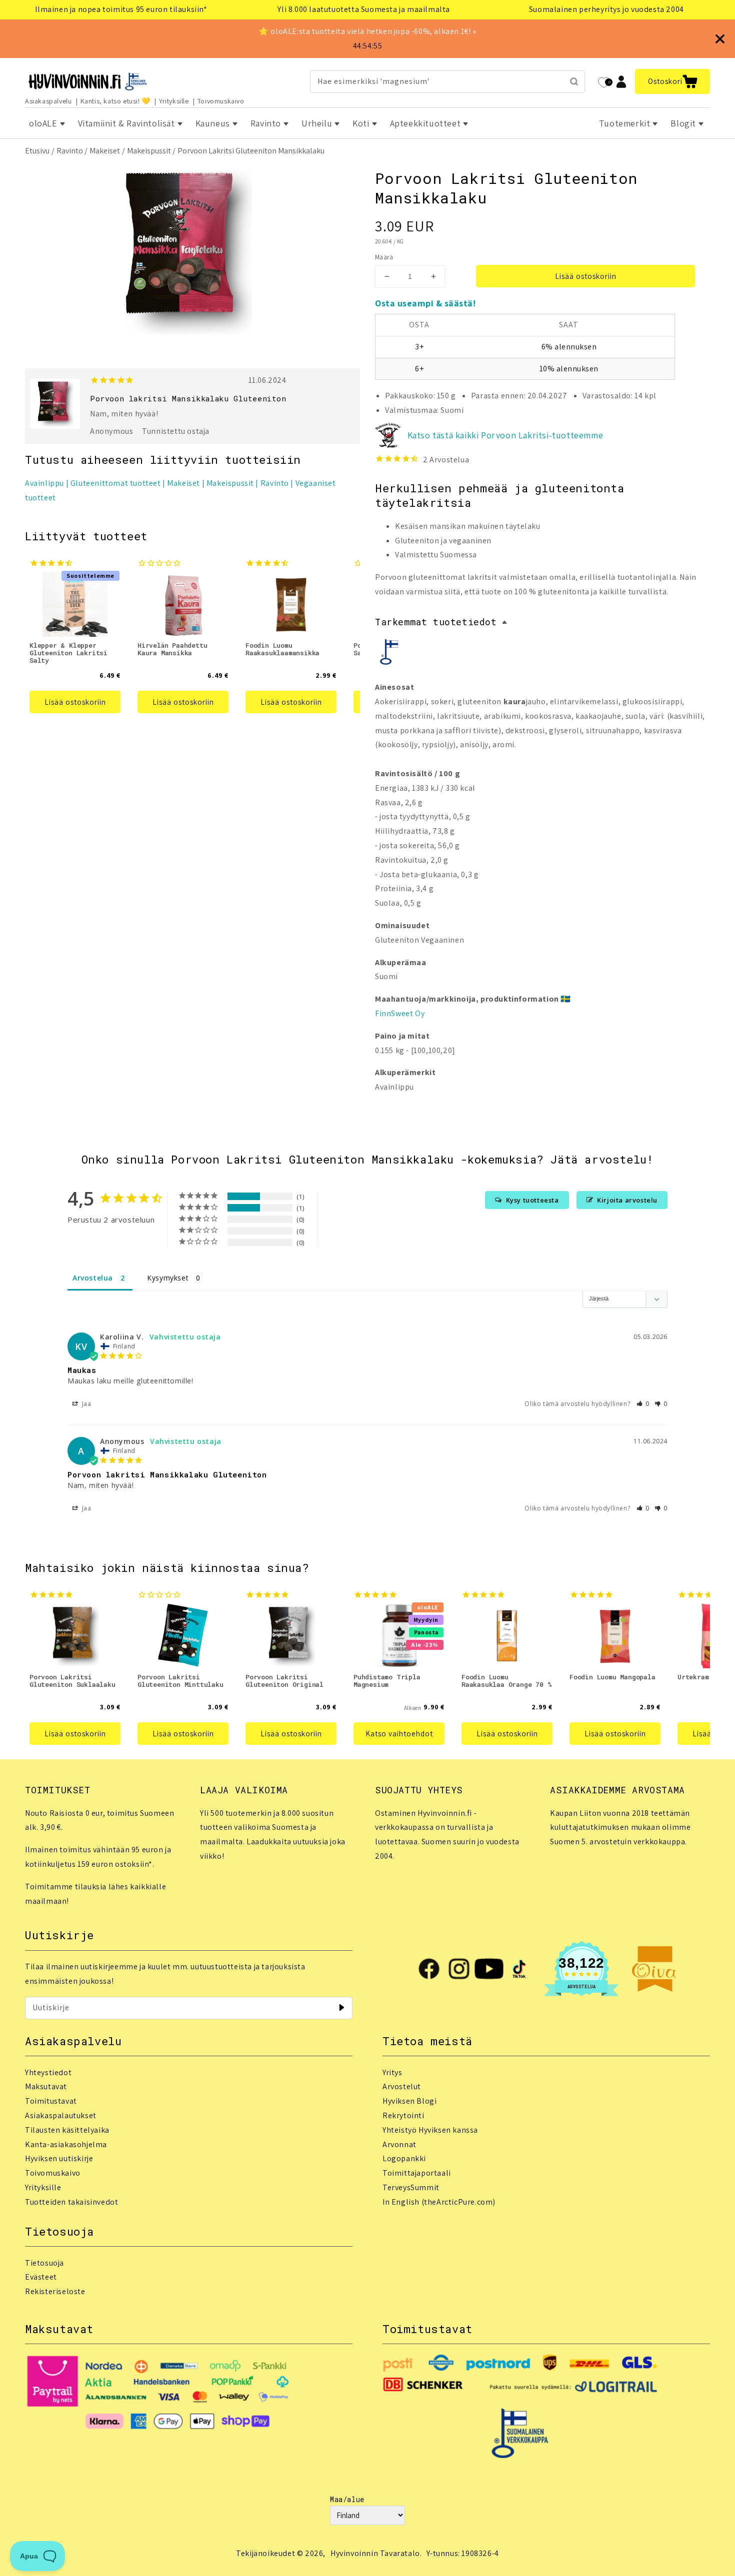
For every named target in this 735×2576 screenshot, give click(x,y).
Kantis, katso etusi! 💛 (115, 101)
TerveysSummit (411, 2187)
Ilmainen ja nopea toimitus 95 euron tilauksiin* (121, 9)
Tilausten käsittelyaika (67, 2130)
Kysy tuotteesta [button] (532, 1200)
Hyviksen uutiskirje (59, 2158)
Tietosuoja (44, 2263)
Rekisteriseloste (55, 2291)
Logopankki (404, 2158)
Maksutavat (46, 2086)
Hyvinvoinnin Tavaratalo (375, 2553)
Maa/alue (347, 2499)
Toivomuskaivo (221, 101)
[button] (672, 81)
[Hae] (574, 81)
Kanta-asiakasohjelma (66, 2144)
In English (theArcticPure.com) (439, 2202)
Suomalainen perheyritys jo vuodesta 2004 (606, 9)
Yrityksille (174, 101)
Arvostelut (402, 2086)
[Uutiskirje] (341, 2008)
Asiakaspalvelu (48, 101)
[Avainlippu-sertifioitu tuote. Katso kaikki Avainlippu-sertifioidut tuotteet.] (390, 654)
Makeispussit (149, 151)
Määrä (384, 257)
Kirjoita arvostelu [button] (627, 1200)
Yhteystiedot (48, 2072)
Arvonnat (399, 2144)
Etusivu (37, 151)
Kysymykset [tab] (168, 1278)
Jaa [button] (85, 1404)
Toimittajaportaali (417, 2173)
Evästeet (41, 2277)
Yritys (392, 2072)
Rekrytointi (403, 2115)
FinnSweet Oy (400, 1013)
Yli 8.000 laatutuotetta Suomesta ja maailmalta (364, 9)
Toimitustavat (51, 2101)
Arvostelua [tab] (93, 1278)
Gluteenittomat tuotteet (116, 483)
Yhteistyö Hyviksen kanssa (430, 2130)
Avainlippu (44, 483)
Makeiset (105, 151)
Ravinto (70, 151)
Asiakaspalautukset (61, 2115)
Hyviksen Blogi (409, 2101)
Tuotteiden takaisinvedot (71, 2202)
